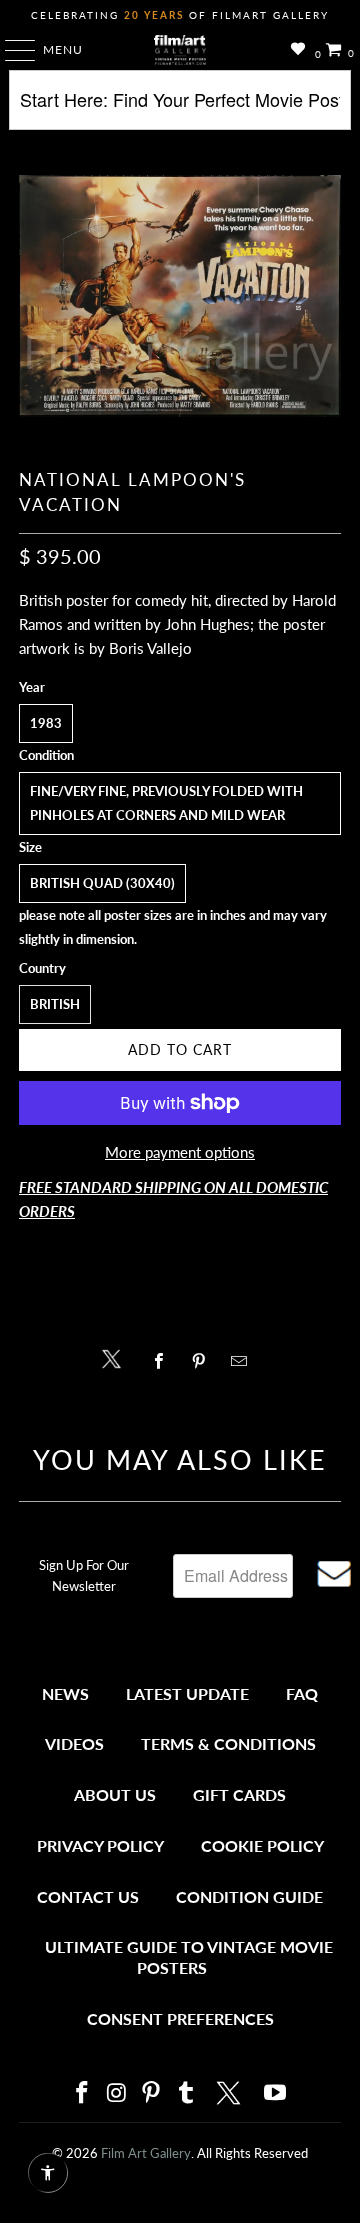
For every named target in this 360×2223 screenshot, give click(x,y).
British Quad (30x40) (102, 883)
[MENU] (10, 50)
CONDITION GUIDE (249, 1896)
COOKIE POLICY (262, 1845)
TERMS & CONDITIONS (228, 1743)
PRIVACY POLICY (100, 1845)
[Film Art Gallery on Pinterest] (152, 2093)
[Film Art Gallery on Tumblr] (186, 2093)
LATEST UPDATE (187, 1693)
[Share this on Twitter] (116, 1357)
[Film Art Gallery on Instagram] (117, 2093)
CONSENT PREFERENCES (180, 2018)
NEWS (65, 1693)
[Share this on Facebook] (163, 1361)
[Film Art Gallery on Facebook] (82, 2093)
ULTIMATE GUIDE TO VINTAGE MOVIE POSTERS (189, 1957)
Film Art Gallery (146, 2153)
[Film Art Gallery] (180, 50)
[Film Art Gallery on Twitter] (231, 2093)
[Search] (180, 107)
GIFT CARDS (239, 1794)
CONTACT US (88, 1896)
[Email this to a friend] (244, 1361)
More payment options (180, 1152)
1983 (46, 723)
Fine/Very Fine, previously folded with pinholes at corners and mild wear (166, 803)
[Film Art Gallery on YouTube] (276, 2093)
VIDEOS (74, 1743)
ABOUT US (115, 1794)
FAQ (302, 1693)
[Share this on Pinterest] (203, 1361)
